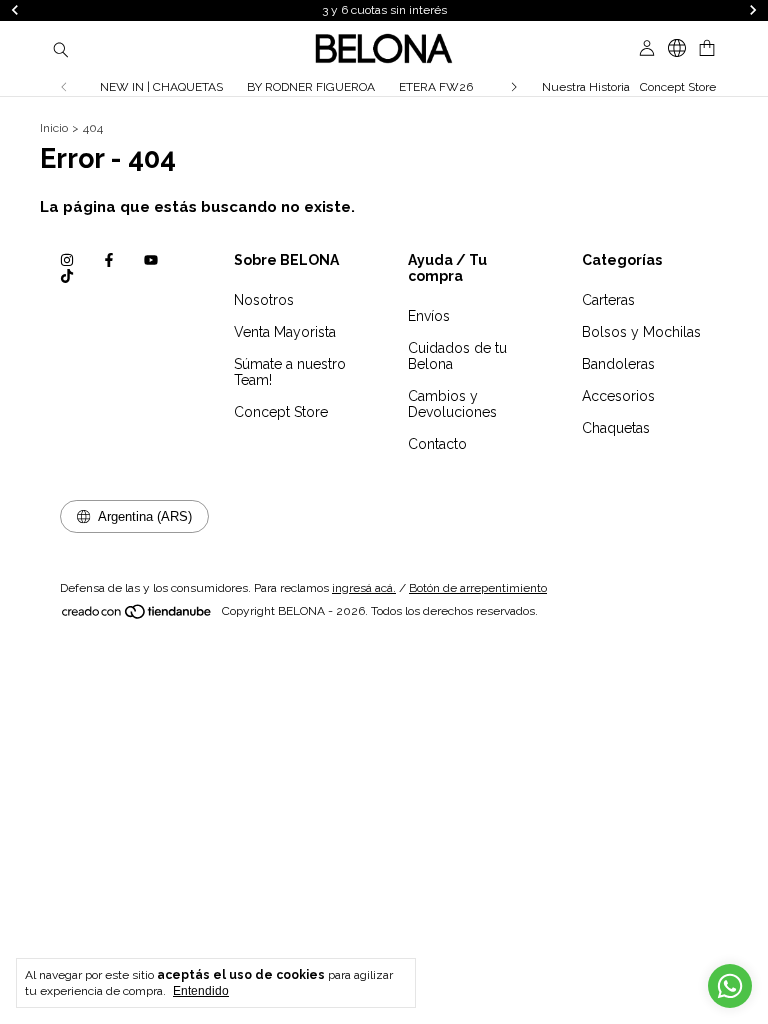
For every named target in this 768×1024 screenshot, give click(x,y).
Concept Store (678, 87)
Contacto (437, 444)
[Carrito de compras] (707, 48)
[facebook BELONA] (109, 260)
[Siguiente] (514, 87)
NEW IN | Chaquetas (161, 87)
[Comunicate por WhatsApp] (730, 986)
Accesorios (618, 396)
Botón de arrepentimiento (478, 588)
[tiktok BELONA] (67, 276)
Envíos (429, 316)
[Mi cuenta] (647, 48)
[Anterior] (64, 87)
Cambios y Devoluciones (452, 404)
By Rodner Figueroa (311, 87)
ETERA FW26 (436, 87)
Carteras (608, 300)
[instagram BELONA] (67, 260)
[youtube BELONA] (151, 260)
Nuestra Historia (586, 87)
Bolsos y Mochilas (641, 332)
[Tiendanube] (137, 616)
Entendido (201, 991)
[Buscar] (61, 49)
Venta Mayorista (285, 332)
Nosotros (264, 300)
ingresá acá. (364, 588)
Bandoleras (618, 364)
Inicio (54, 128)
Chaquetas (616, 428)
